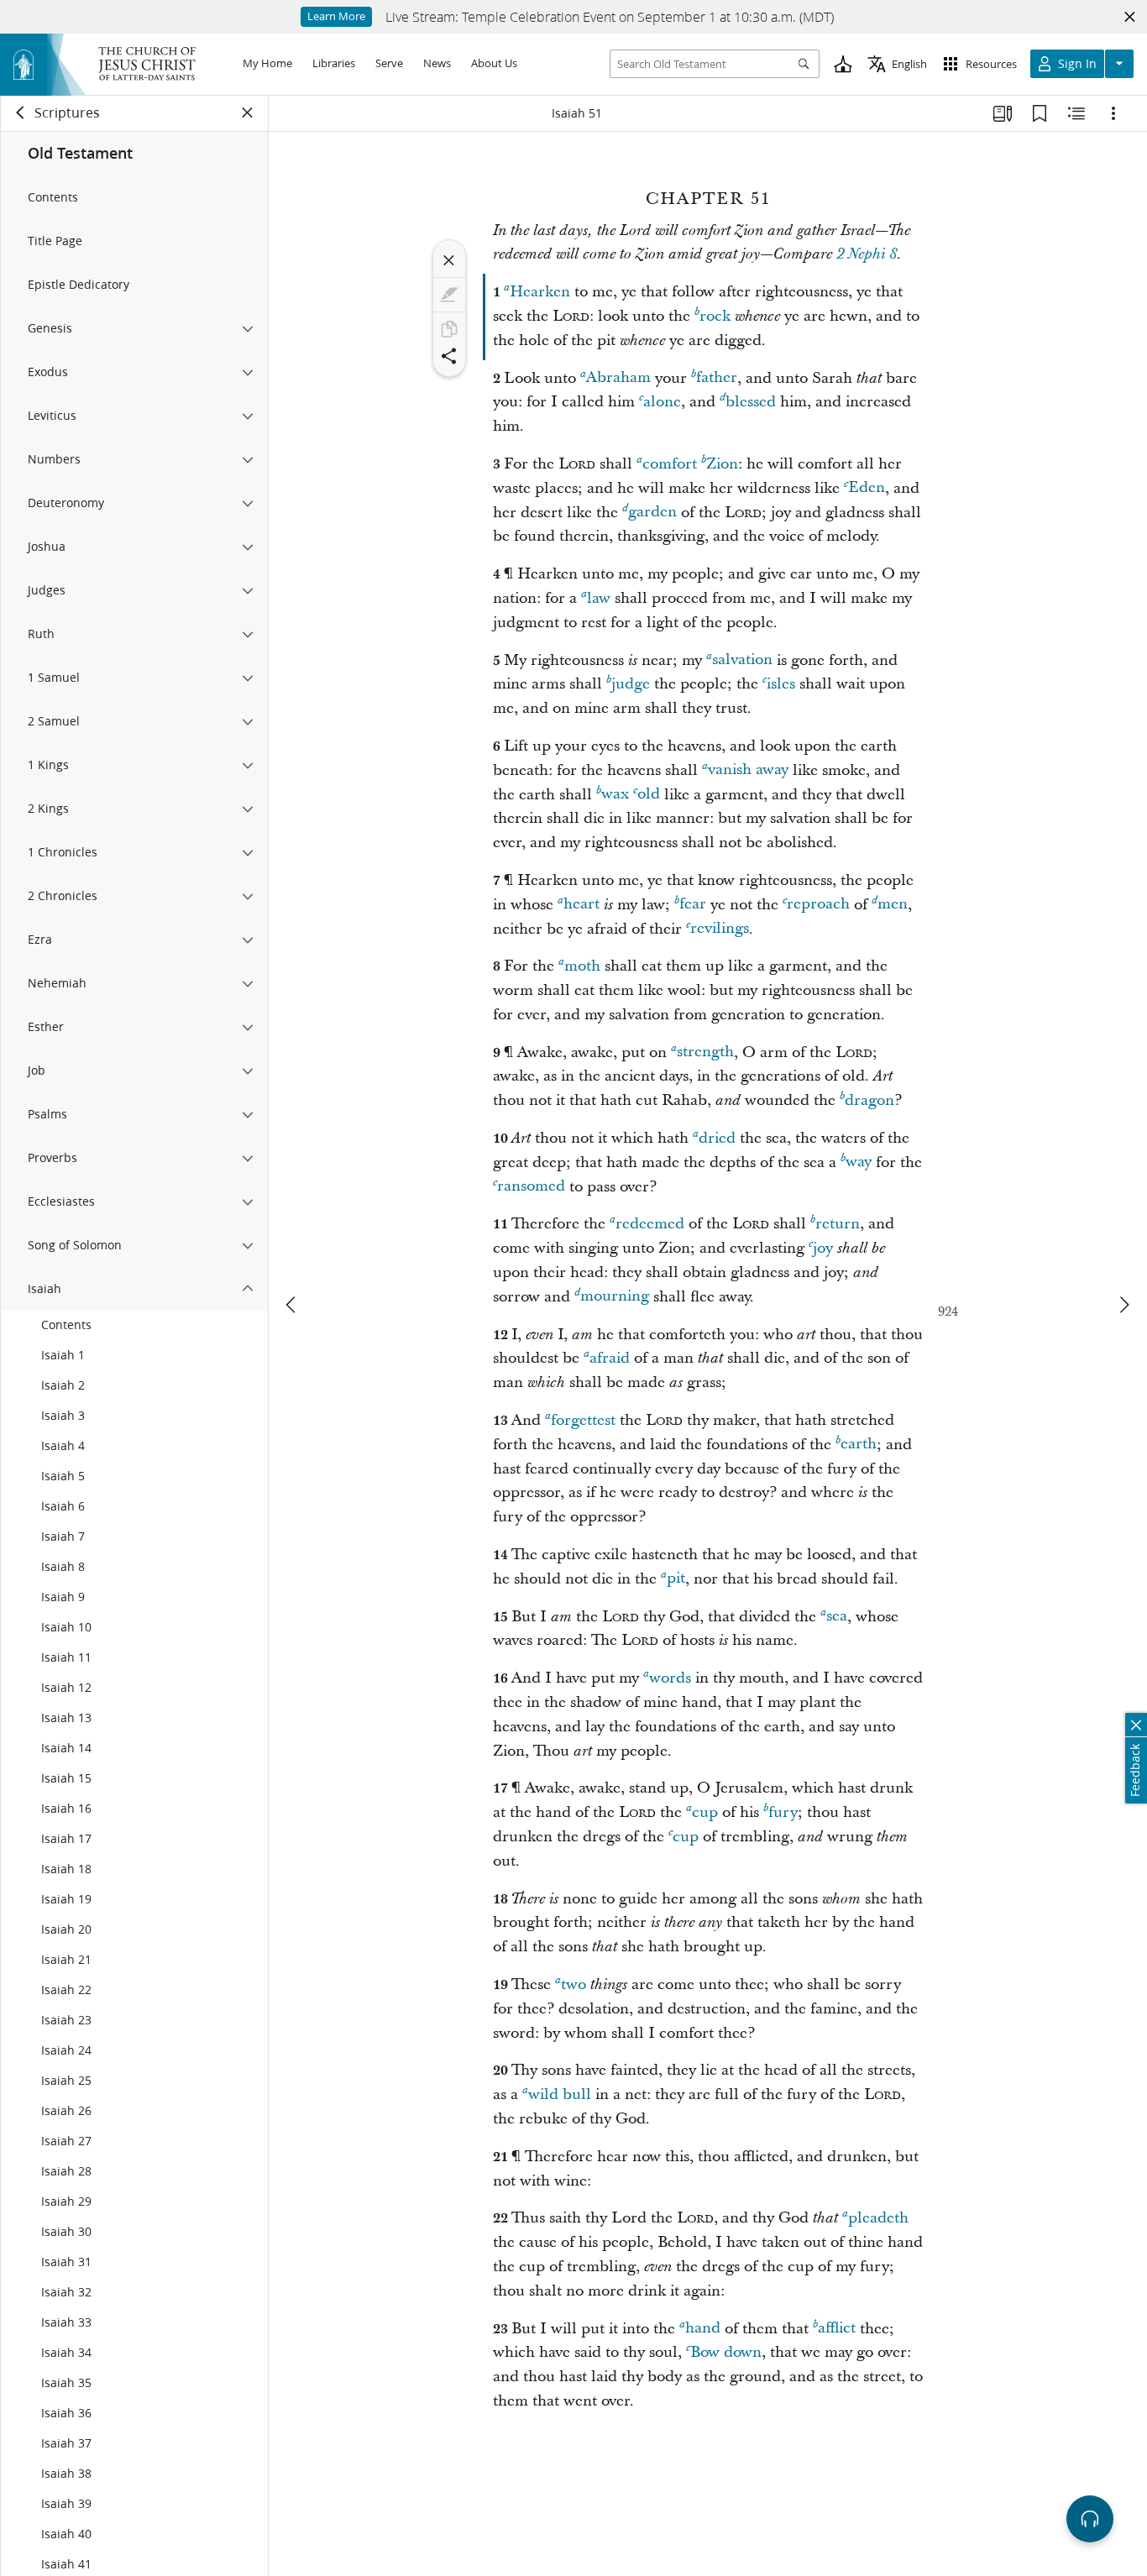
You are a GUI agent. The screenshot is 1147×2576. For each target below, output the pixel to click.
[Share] (449, 356)
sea (837, 1617)
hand (703, 2329)
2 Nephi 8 (867, 254)
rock (715, 316)
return (838, 1224)
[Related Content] (1076, 113)
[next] (1123, 1305)
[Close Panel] (248, 113)
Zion (722, 464)
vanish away (748, 770)
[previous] (292, 1305)
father (717, 378)
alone (662, 402)
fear (693, 905)
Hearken (540, 292)
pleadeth (878, 2218)
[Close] (449, 260)
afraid (610, 1358)
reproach (818, 905)
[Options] (1113, 113)
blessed (751, 402)
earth (859, 1445)
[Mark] (449, 295)
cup (705, 1812)
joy (823, 1248)
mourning (615, 1297)
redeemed (650, 1224)
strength (705, 1052)
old (649, 795)
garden (652, 513)
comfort (670, 464)
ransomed (531, 1187)
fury (783, 1812)
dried (717, 1138)
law (599, 598)
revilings (720, 929)
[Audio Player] (1090, 2519)
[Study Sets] (1003, 113)
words (670, 1678)
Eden (867, 488)
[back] (21, 113)
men (893, 905)
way (859, 1162)
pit (676, 1579)
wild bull (560, 2094)
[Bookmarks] (1040, 113)
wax (615, 795)
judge (631, 684)
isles (781, 684)
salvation (742, 660)
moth (582, 966)
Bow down (726, 2352)
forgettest (583, 1420)
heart (581, 905)
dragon (869, 1100)
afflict (837, 2329)
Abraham (618, 378)
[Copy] (449, 329)
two (573, 1984)
